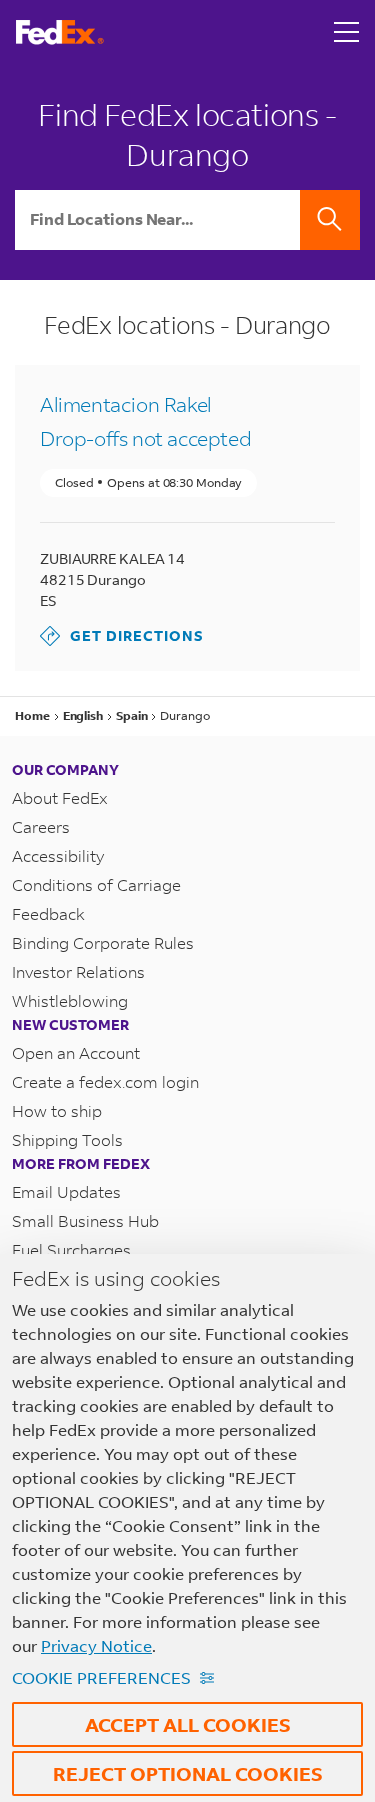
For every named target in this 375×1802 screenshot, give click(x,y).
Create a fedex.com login (105, 1081)
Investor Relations (78, 971)
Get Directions (122, 635)
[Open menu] (347, 32)
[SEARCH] (330, 220)
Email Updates (66, 1191)
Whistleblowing (70, 1000)
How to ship (57, 1110)
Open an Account (76, 1052)
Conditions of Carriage (96, 884)
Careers (41, 826)
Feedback (48, 913)
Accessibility (58, 855)
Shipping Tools (67, 1139)
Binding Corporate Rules (103, 942)
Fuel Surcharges (71, 1249)
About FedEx (60, 797)
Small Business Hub (85, 1220)
